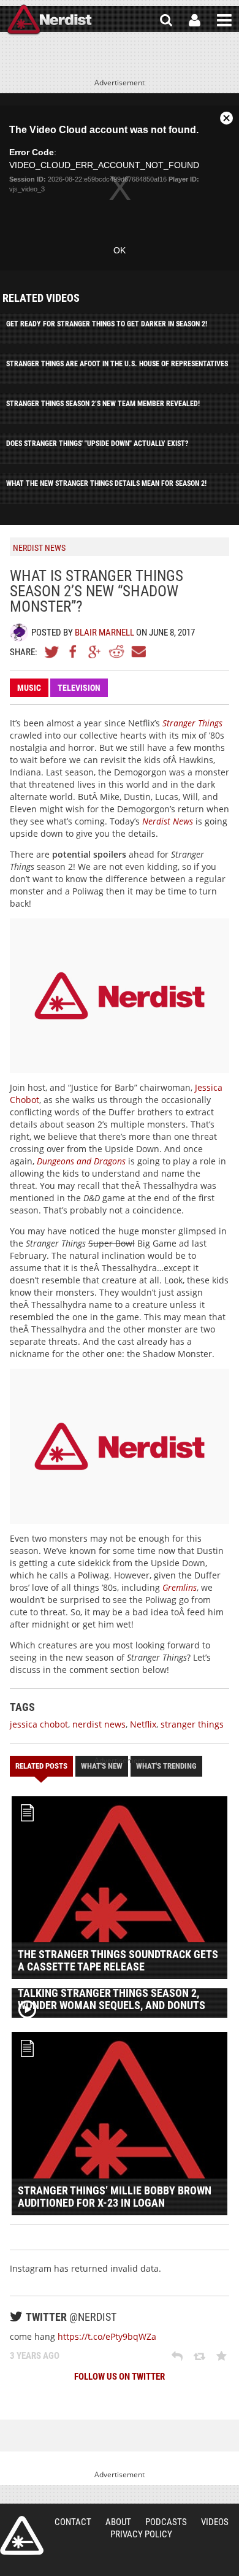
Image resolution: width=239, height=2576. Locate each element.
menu (224, 20)
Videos (215, 2522)
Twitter (52, 652)
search (166, 20)
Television (79, 688)
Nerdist (49, 20)
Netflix (143, 1724)
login (195, 20)
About (118, 2522)
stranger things (192, 1724)
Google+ (95, 652)
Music (29, 688)
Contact (73, 2522)
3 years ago (35, 2356)
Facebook (74, 652)
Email (138, 652)
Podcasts (166, 2522)
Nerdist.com (22, 2536)
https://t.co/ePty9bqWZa (107, 2336)
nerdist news (99, 1724)
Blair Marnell (104, 632)
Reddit (116, 652)
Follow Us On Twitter (120, 2377)
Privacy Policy (141, 2534)
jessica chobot (39, 1724)
